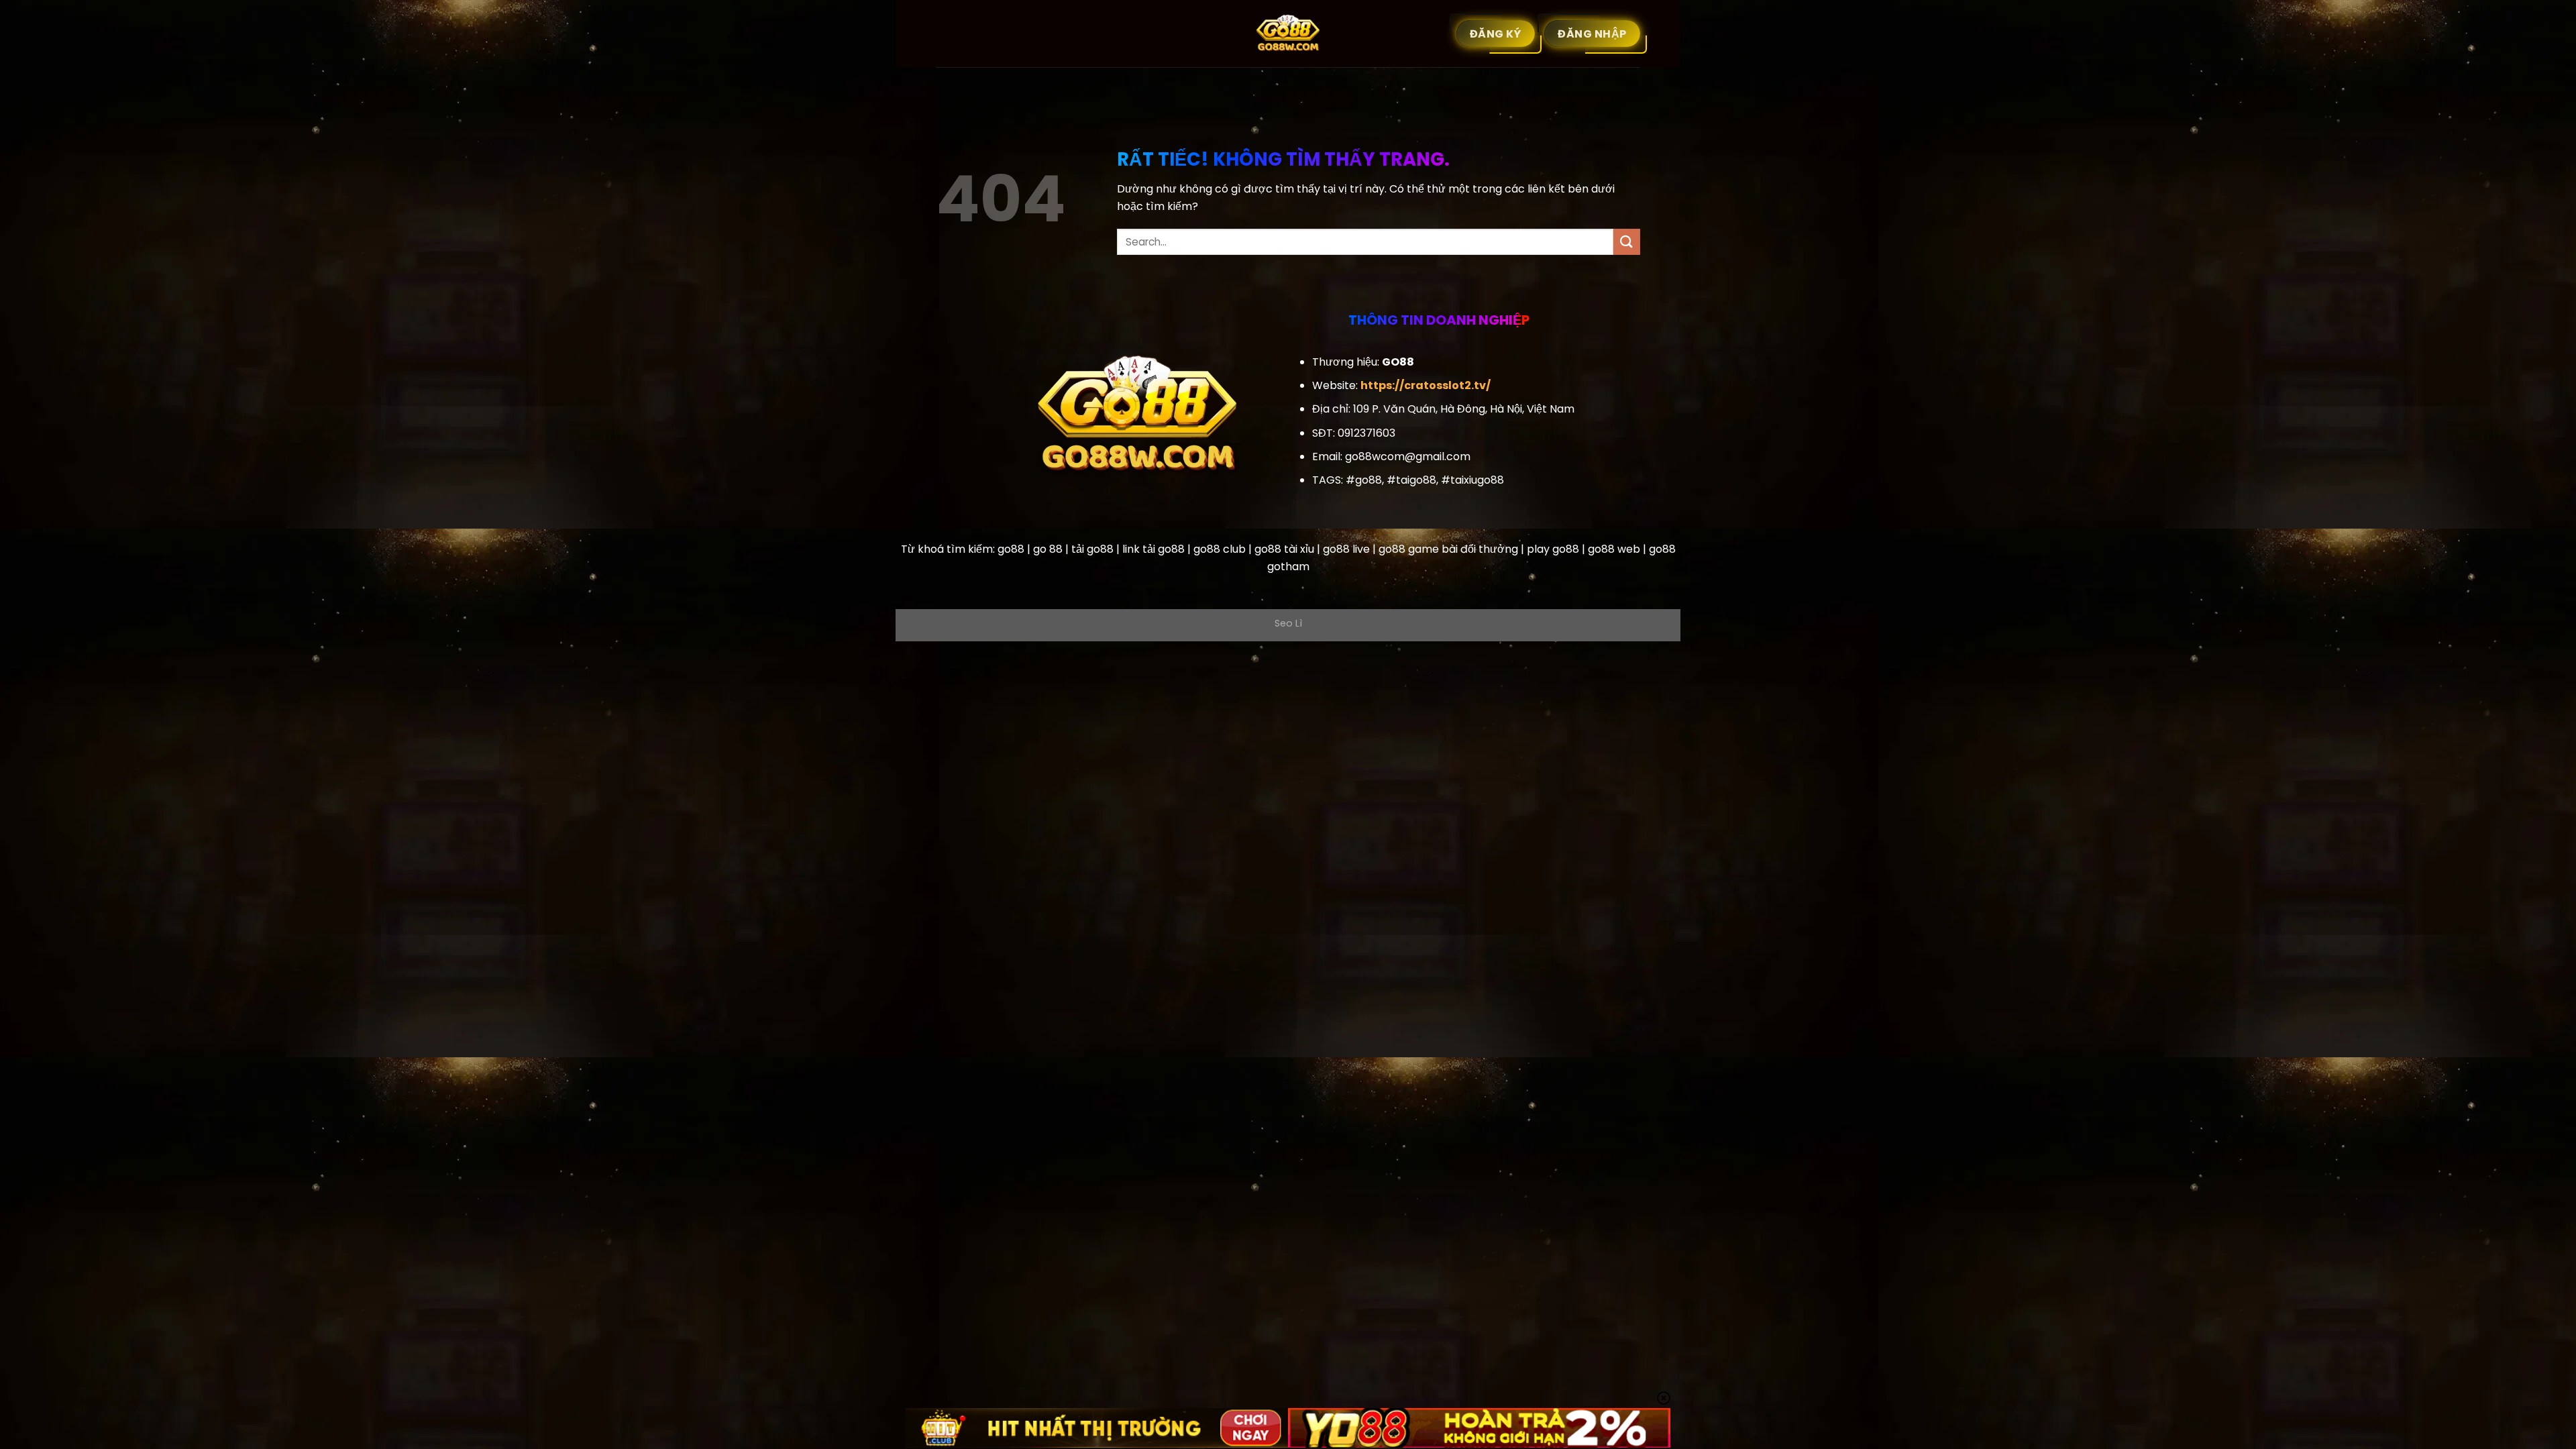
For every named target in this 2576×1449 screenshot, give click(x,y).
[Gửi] (1627, 242)
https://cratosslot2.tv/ (1426, 385)
